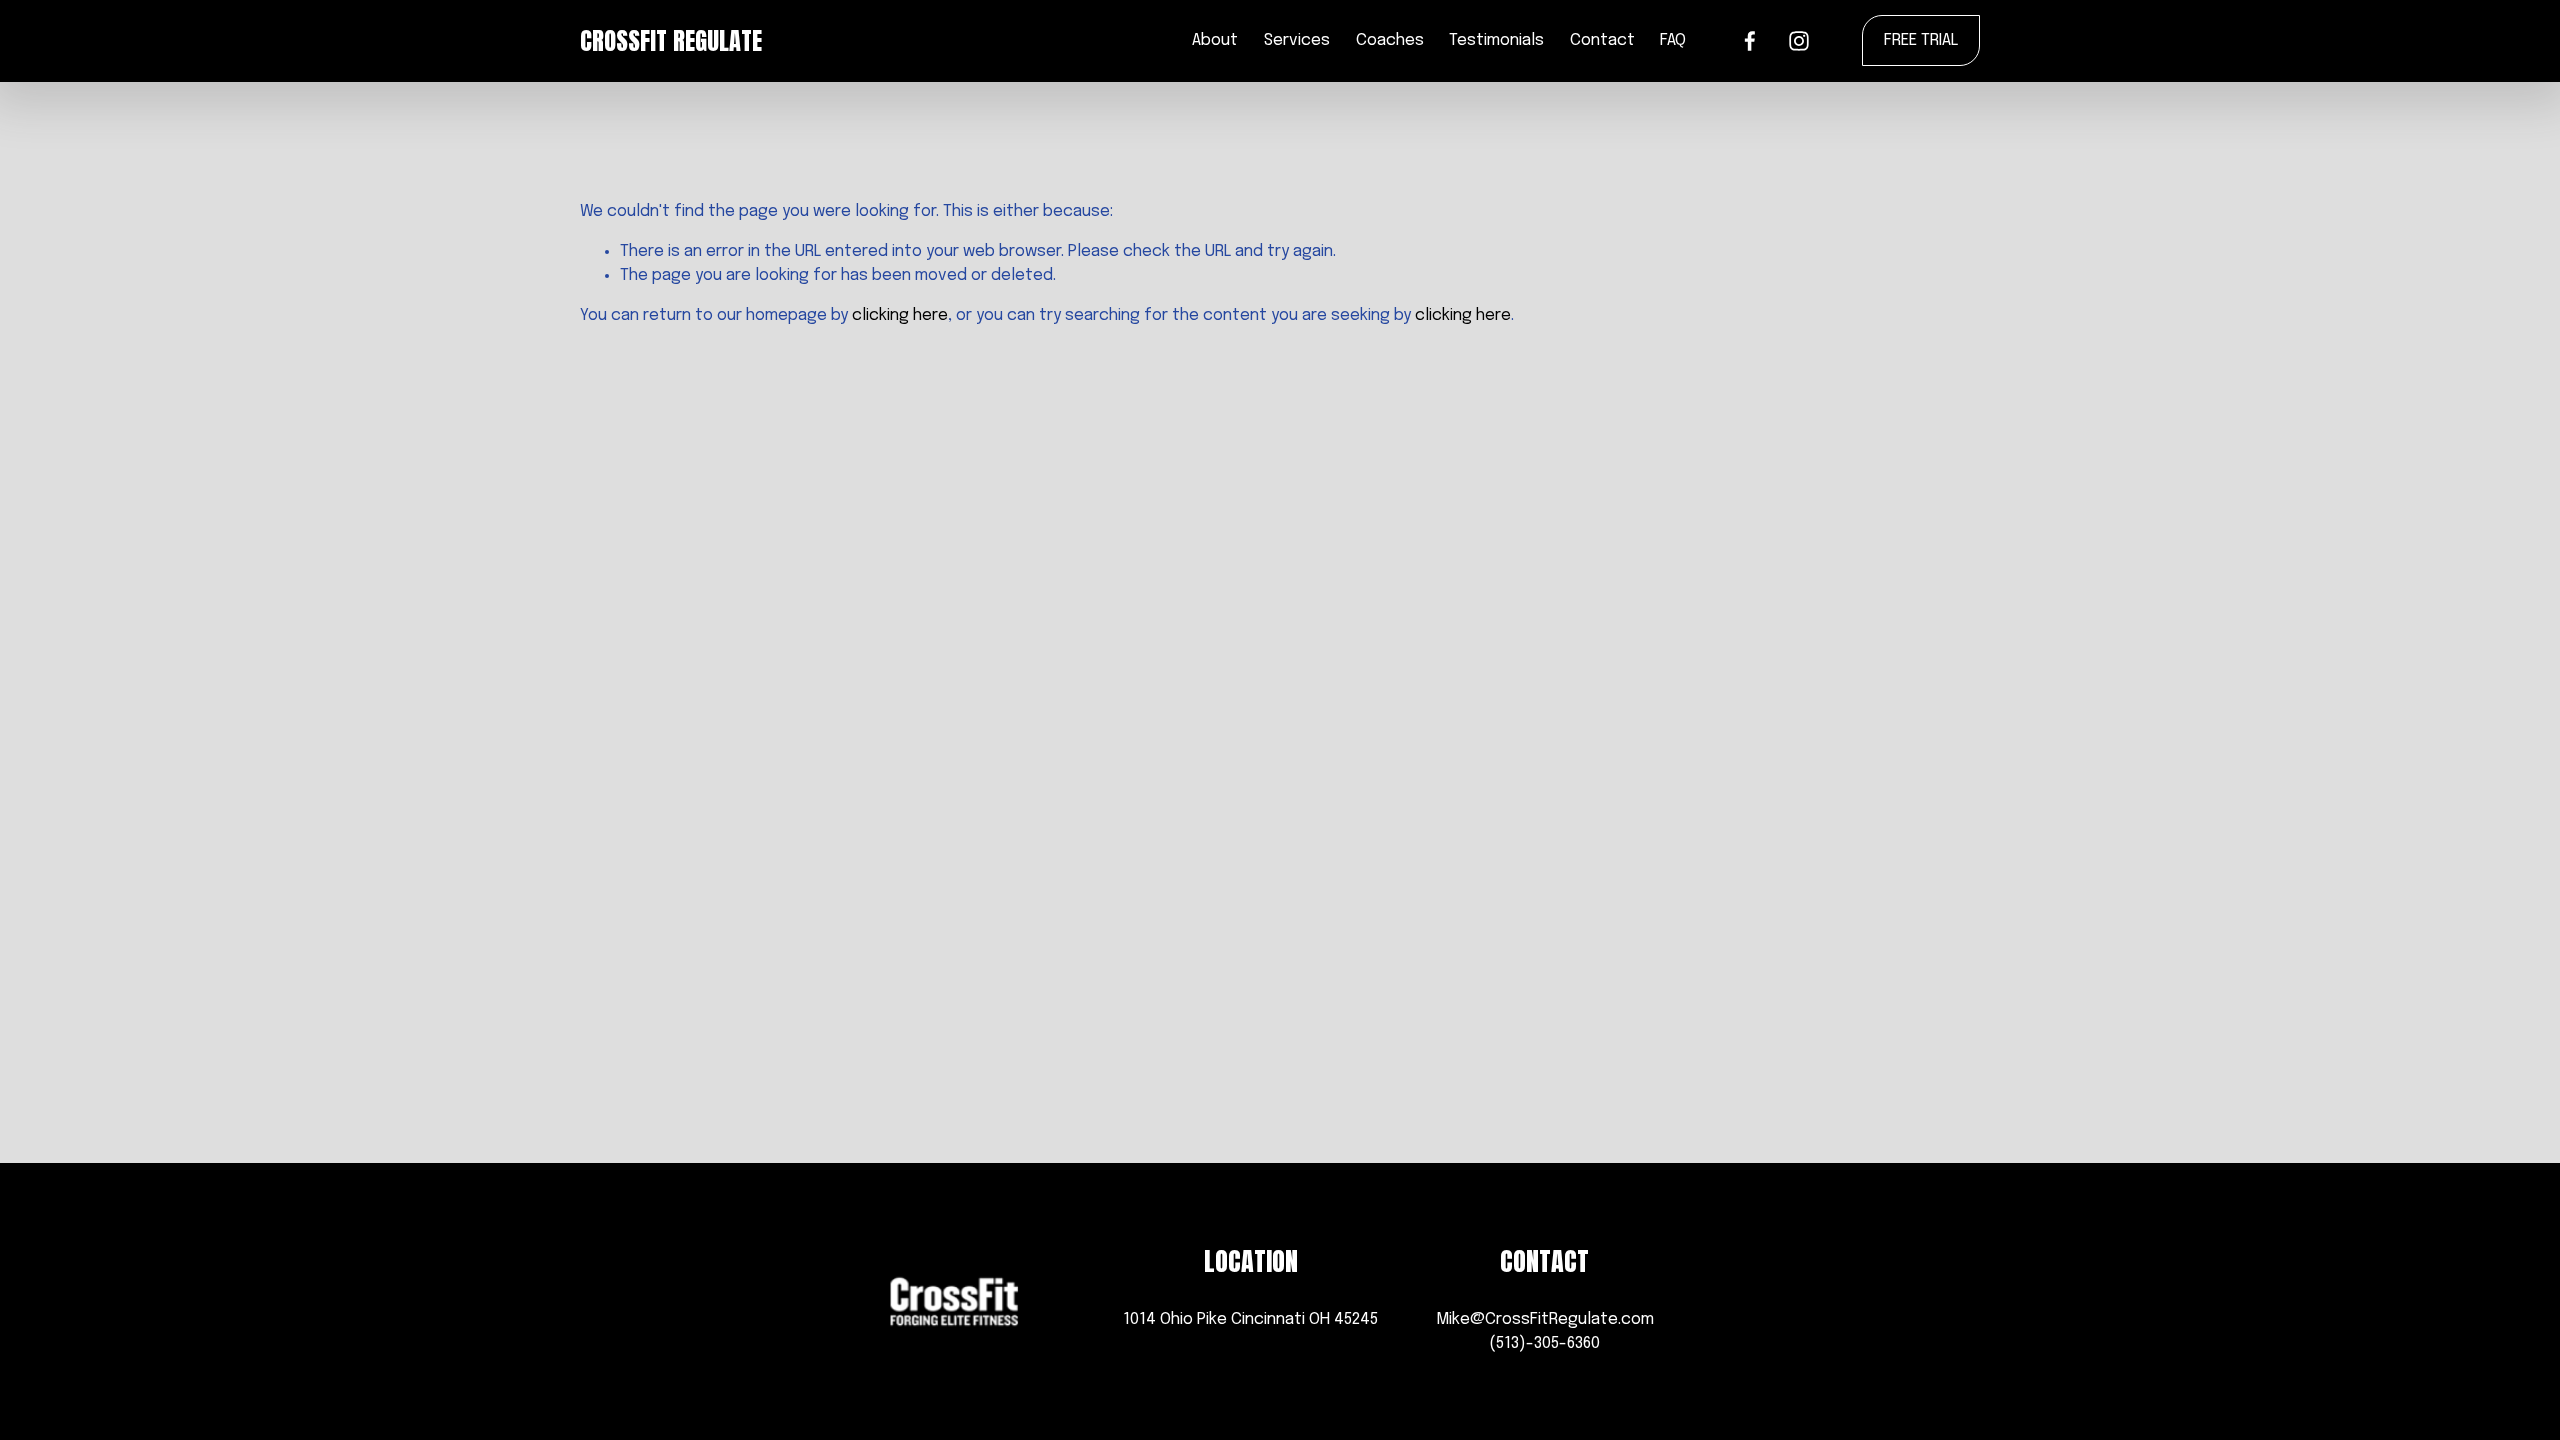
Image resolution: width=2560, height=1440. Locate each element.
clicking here (900, 315)
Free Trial (1921, 40)
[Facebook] (1750, 41)
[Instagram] (1799, 41)
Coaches (1390, 40)
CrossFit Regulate (671, 40)
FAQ (1673, 40)
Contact (1602, 40)
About (1215, 40)
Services (1297, 40)
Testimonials (1496, 40)
